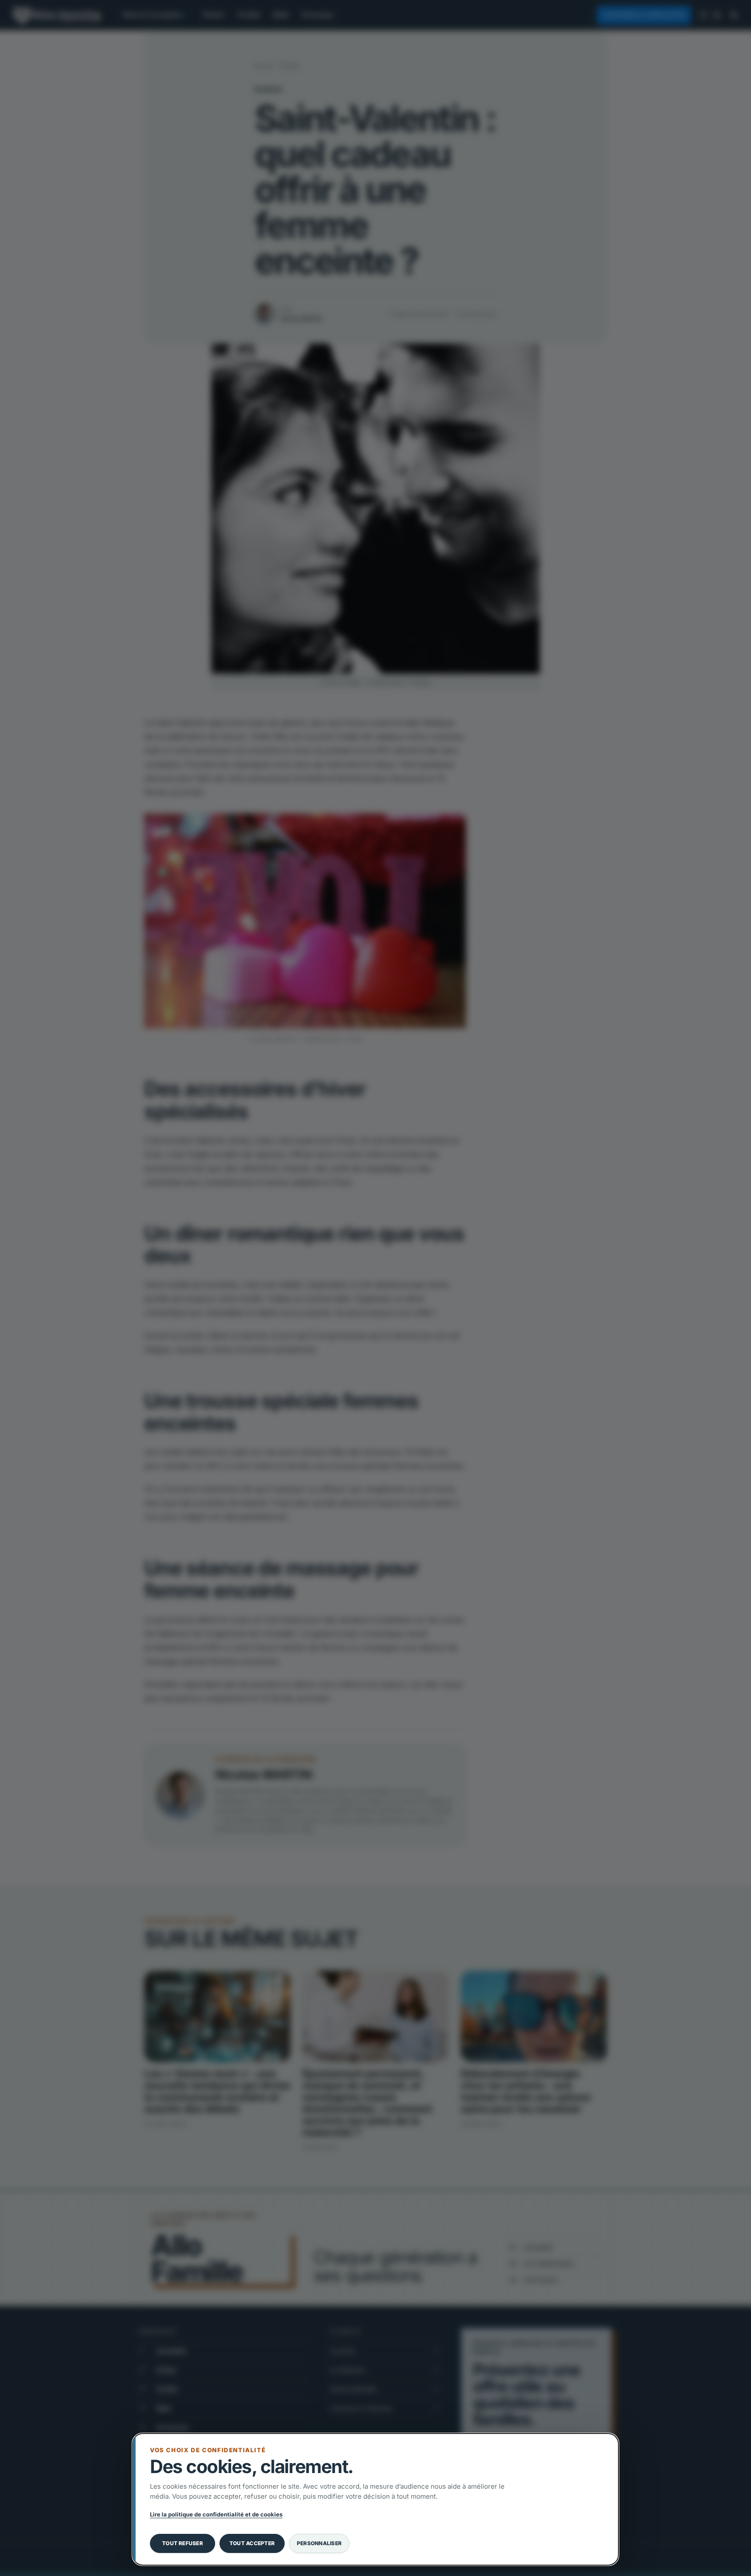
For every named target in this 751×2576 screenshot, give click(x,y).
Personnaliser (319, 2543)
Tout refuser (183, 2543)
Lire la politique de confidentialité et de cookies (216, 2514)
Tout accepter (252, 2543)
